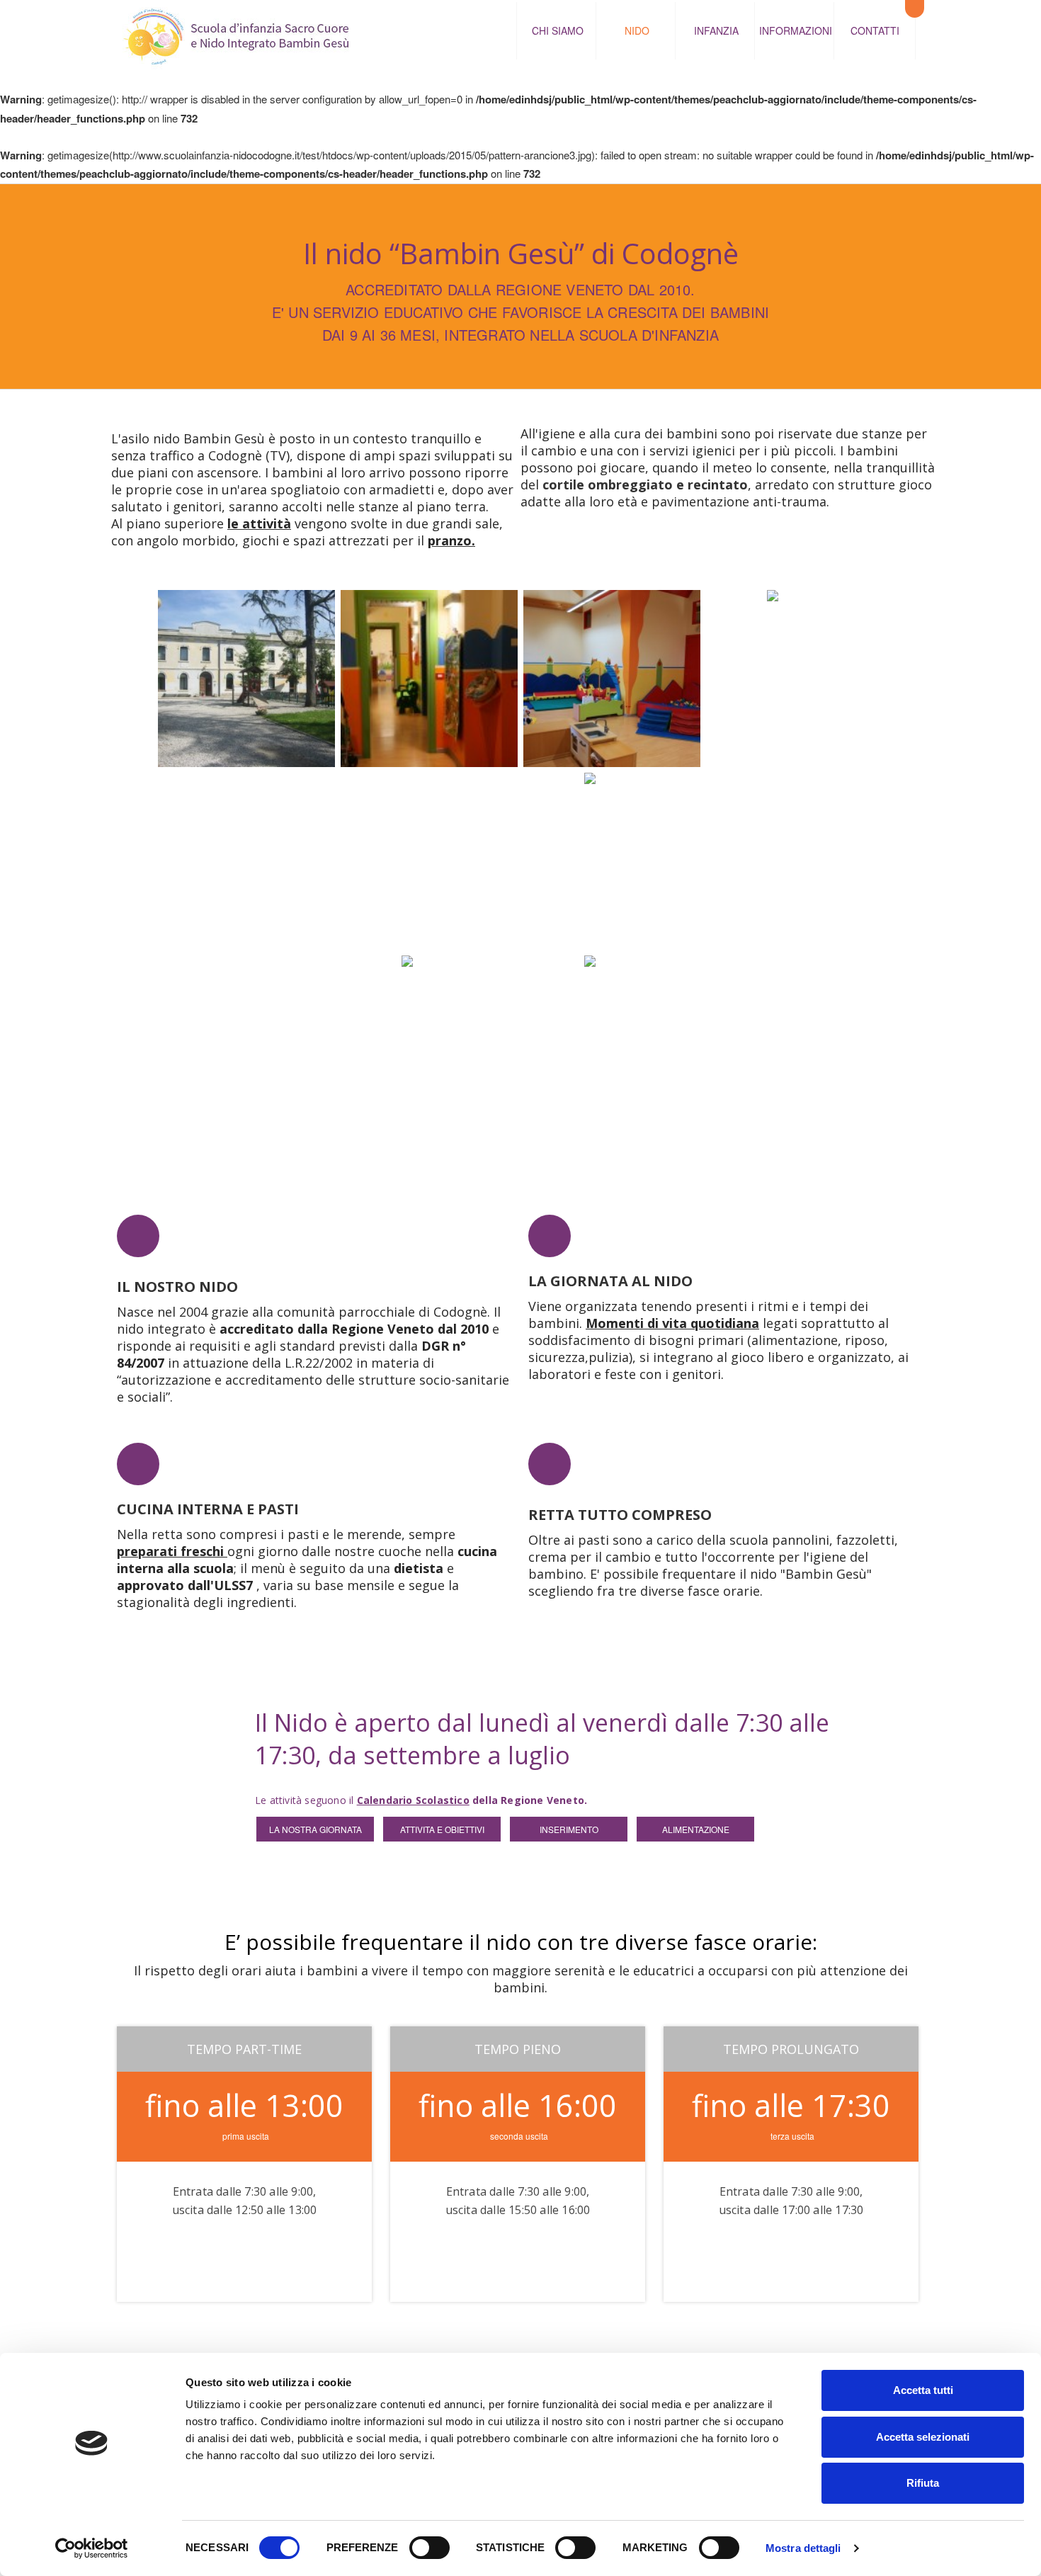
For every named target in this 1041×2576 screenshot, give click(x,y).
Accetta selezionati (923, 2437)
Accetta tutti (923, 2390)
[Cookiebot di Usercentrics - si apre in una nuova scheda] (92, 2548)
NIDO (637, 30)
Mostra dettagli (803, 2548)
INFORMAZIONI (796, 30)
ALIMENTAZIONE (696, 1829)
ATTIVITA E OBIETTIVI (442, 1829)
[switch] (430, 2548)
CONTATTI (875, 30)
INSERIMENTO (569, 1829)
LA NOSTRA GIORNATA (315, 1829)
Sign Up (334, 2248)
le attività (259, 523)
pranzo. (451, 540)
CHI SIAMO (558, 30)
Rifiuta (923, 2483)
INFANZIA (716, 30)
